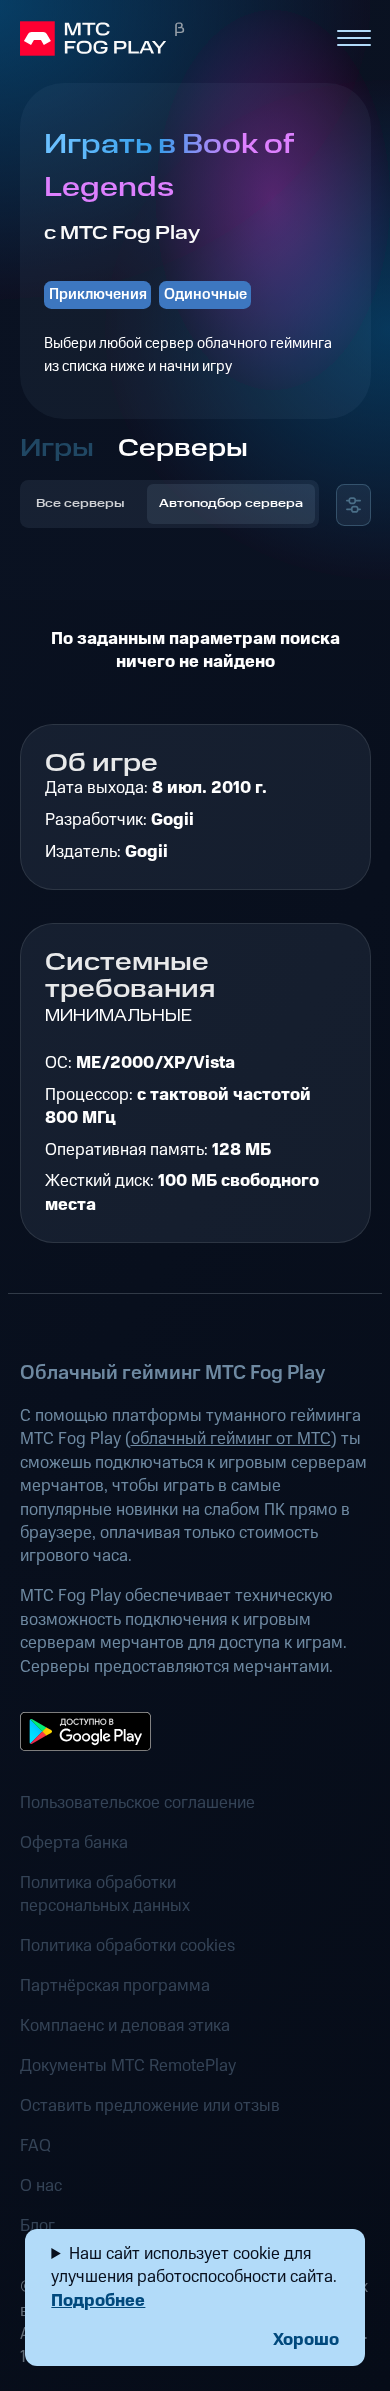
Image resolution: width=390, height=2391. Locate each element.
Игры (57, 448)
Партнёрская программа (115, 1986)
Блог (37, 2226)
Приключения (98, 294)
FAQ (35, 2146)
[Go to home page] (169, 39)
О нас (41, 2186)
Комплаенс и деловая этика (125, 2026)
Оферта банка (74, 1843)
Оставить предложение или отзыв (150, 2106)
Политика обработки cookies (127, 1946)
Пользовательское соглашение (137, 1803)
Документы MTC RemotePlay (128, 2066)
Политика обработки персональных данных (105, 1895)
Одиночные (205, 294)
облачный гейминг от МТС (231, 1439)
